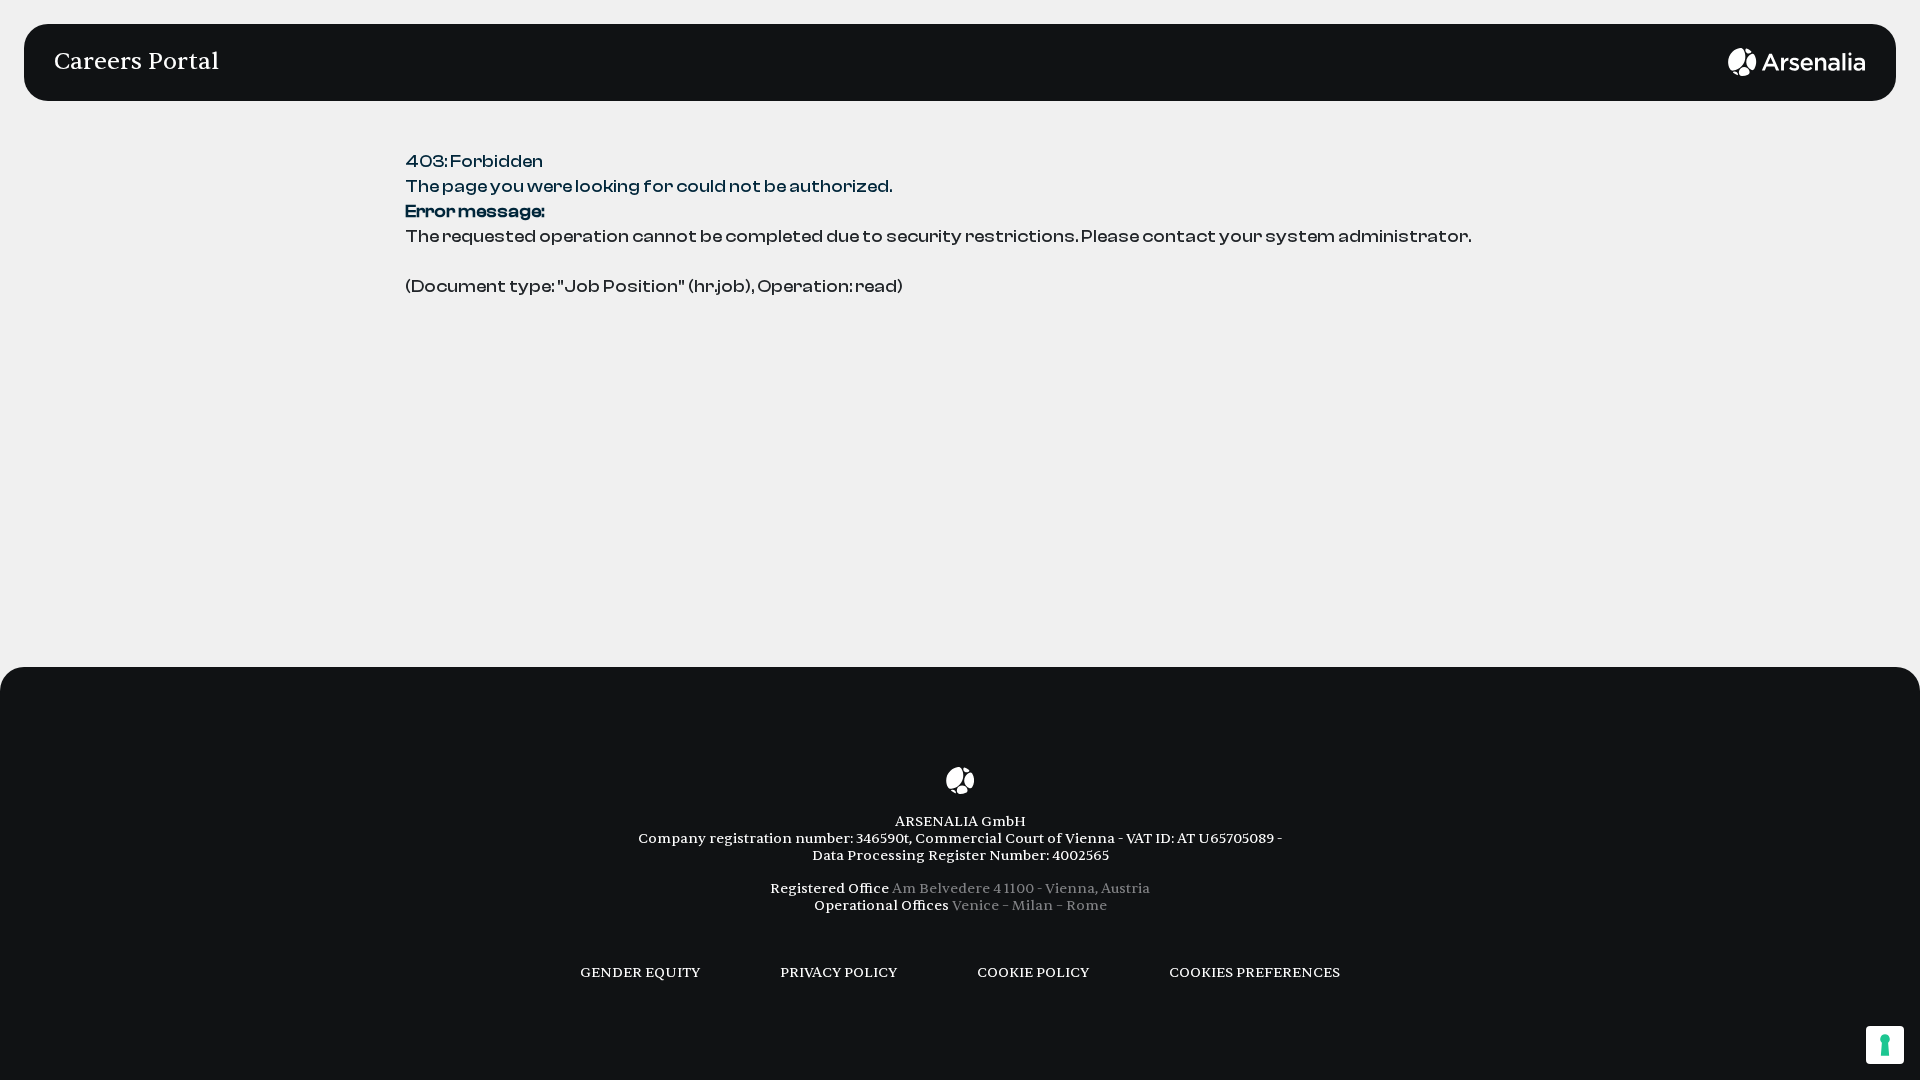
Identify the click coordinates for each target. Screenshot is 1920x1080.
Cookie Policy (1033, 972)
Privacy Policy (838, 972)
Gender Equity (640, 972)
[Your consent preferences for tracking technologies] (1885, 1045)
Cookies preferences (1254, 972)
